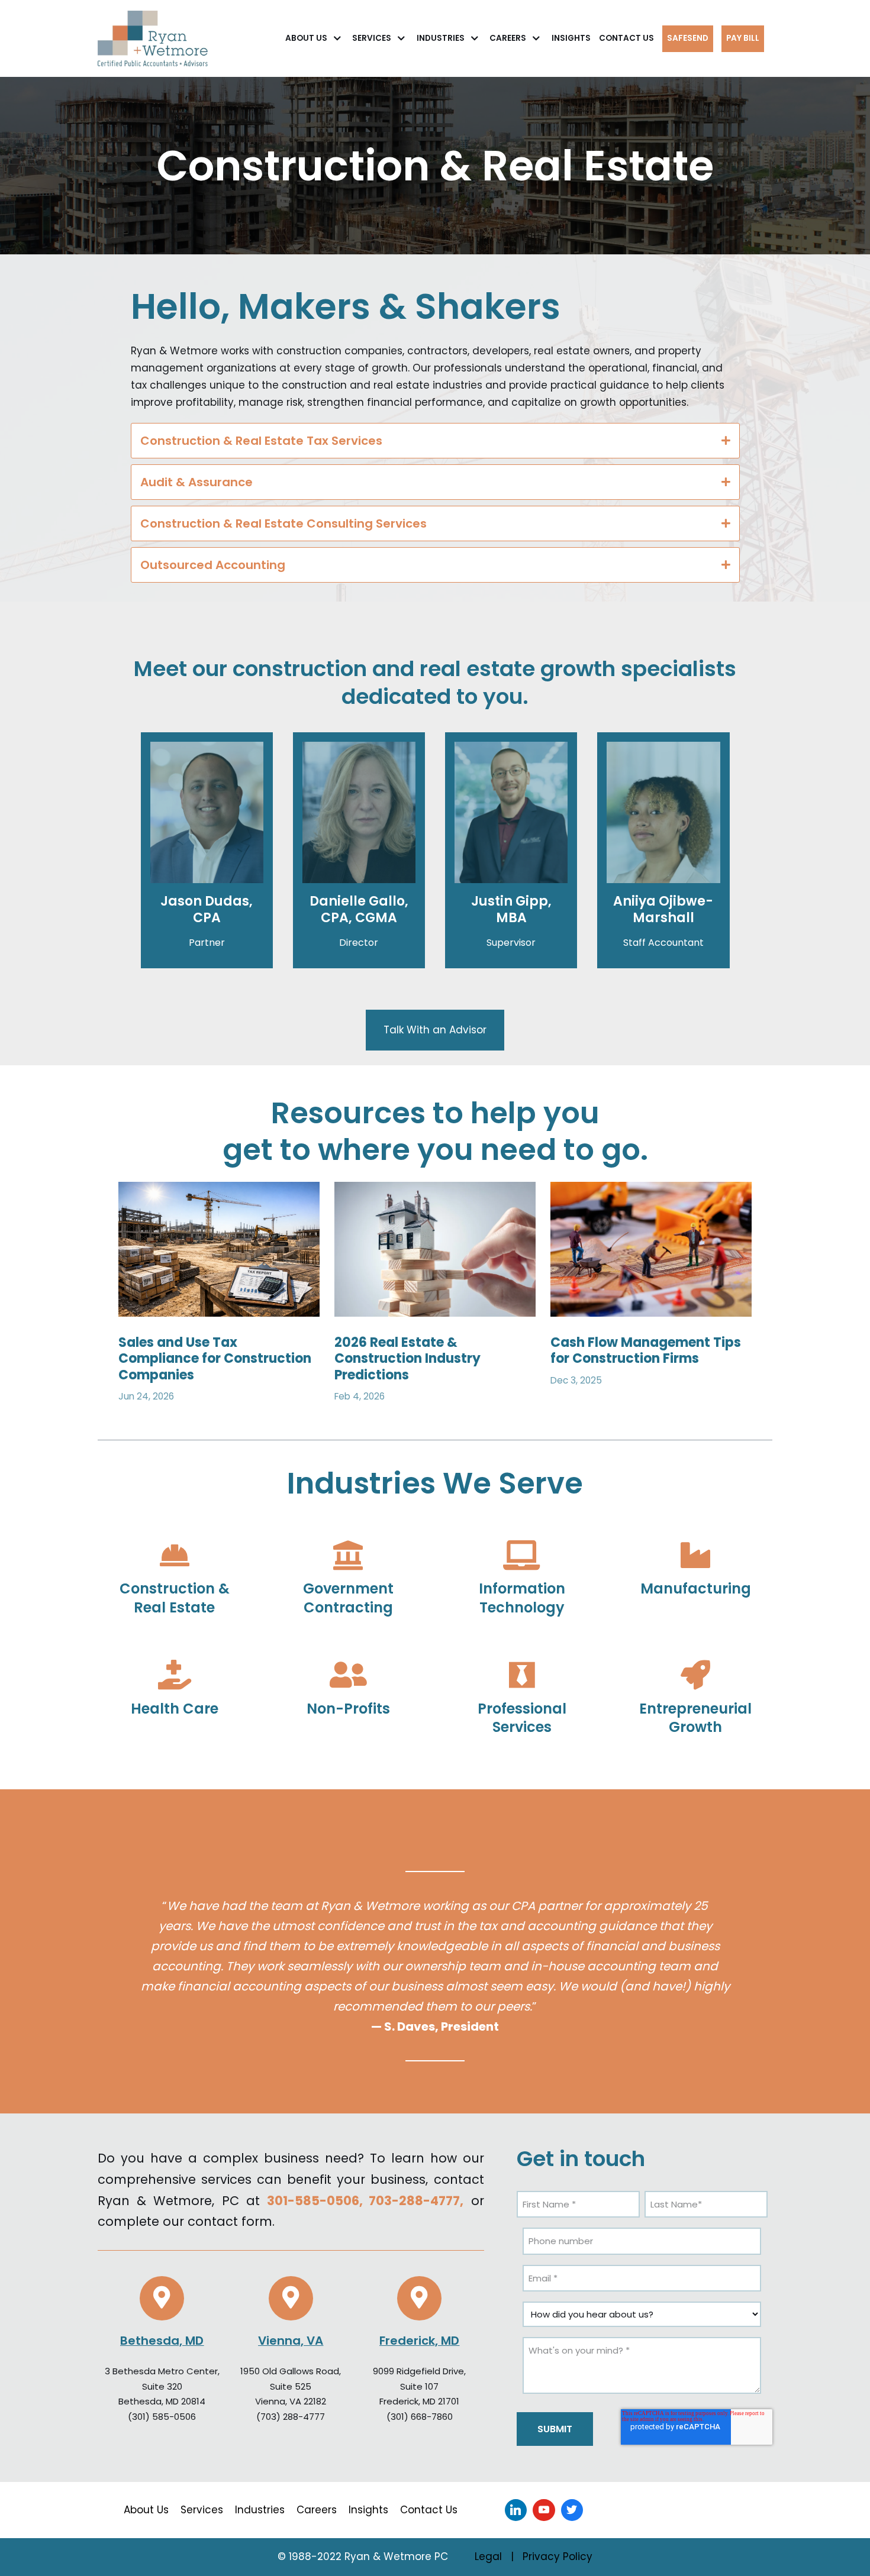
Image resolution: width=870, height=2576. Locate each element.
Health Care (175, 1709)
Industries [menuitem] (260, 2510)
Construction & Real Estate (175, 1598)
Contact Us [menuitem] (429, 2510)
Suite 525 (291, 2386)
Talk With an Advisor (435, 1030)
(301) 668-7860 (420, 2417)
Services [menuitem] (202, 2510)
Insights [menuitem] (368, 2510)
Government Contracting (348, 1598)
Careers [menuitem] (317, 2510)
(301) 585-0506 (162, 2417)
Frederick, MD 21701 (419, 2401)
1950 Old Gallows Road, (291, 2371)
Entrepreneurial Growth (695, 1718)
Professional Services (522, 1718)
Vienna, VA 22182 (291, 2401)
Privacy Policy (558, 2556)
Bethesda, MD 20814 (162, 2401)
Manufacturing (696, 1588)
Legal (488, 2556)
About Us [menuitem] (146, 2510)
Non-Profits (348, 1709)
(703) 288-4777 (291, 2417)
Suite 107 (419, 2386)
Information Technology (522, 1598)
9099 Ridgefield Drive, (419, 2371)
